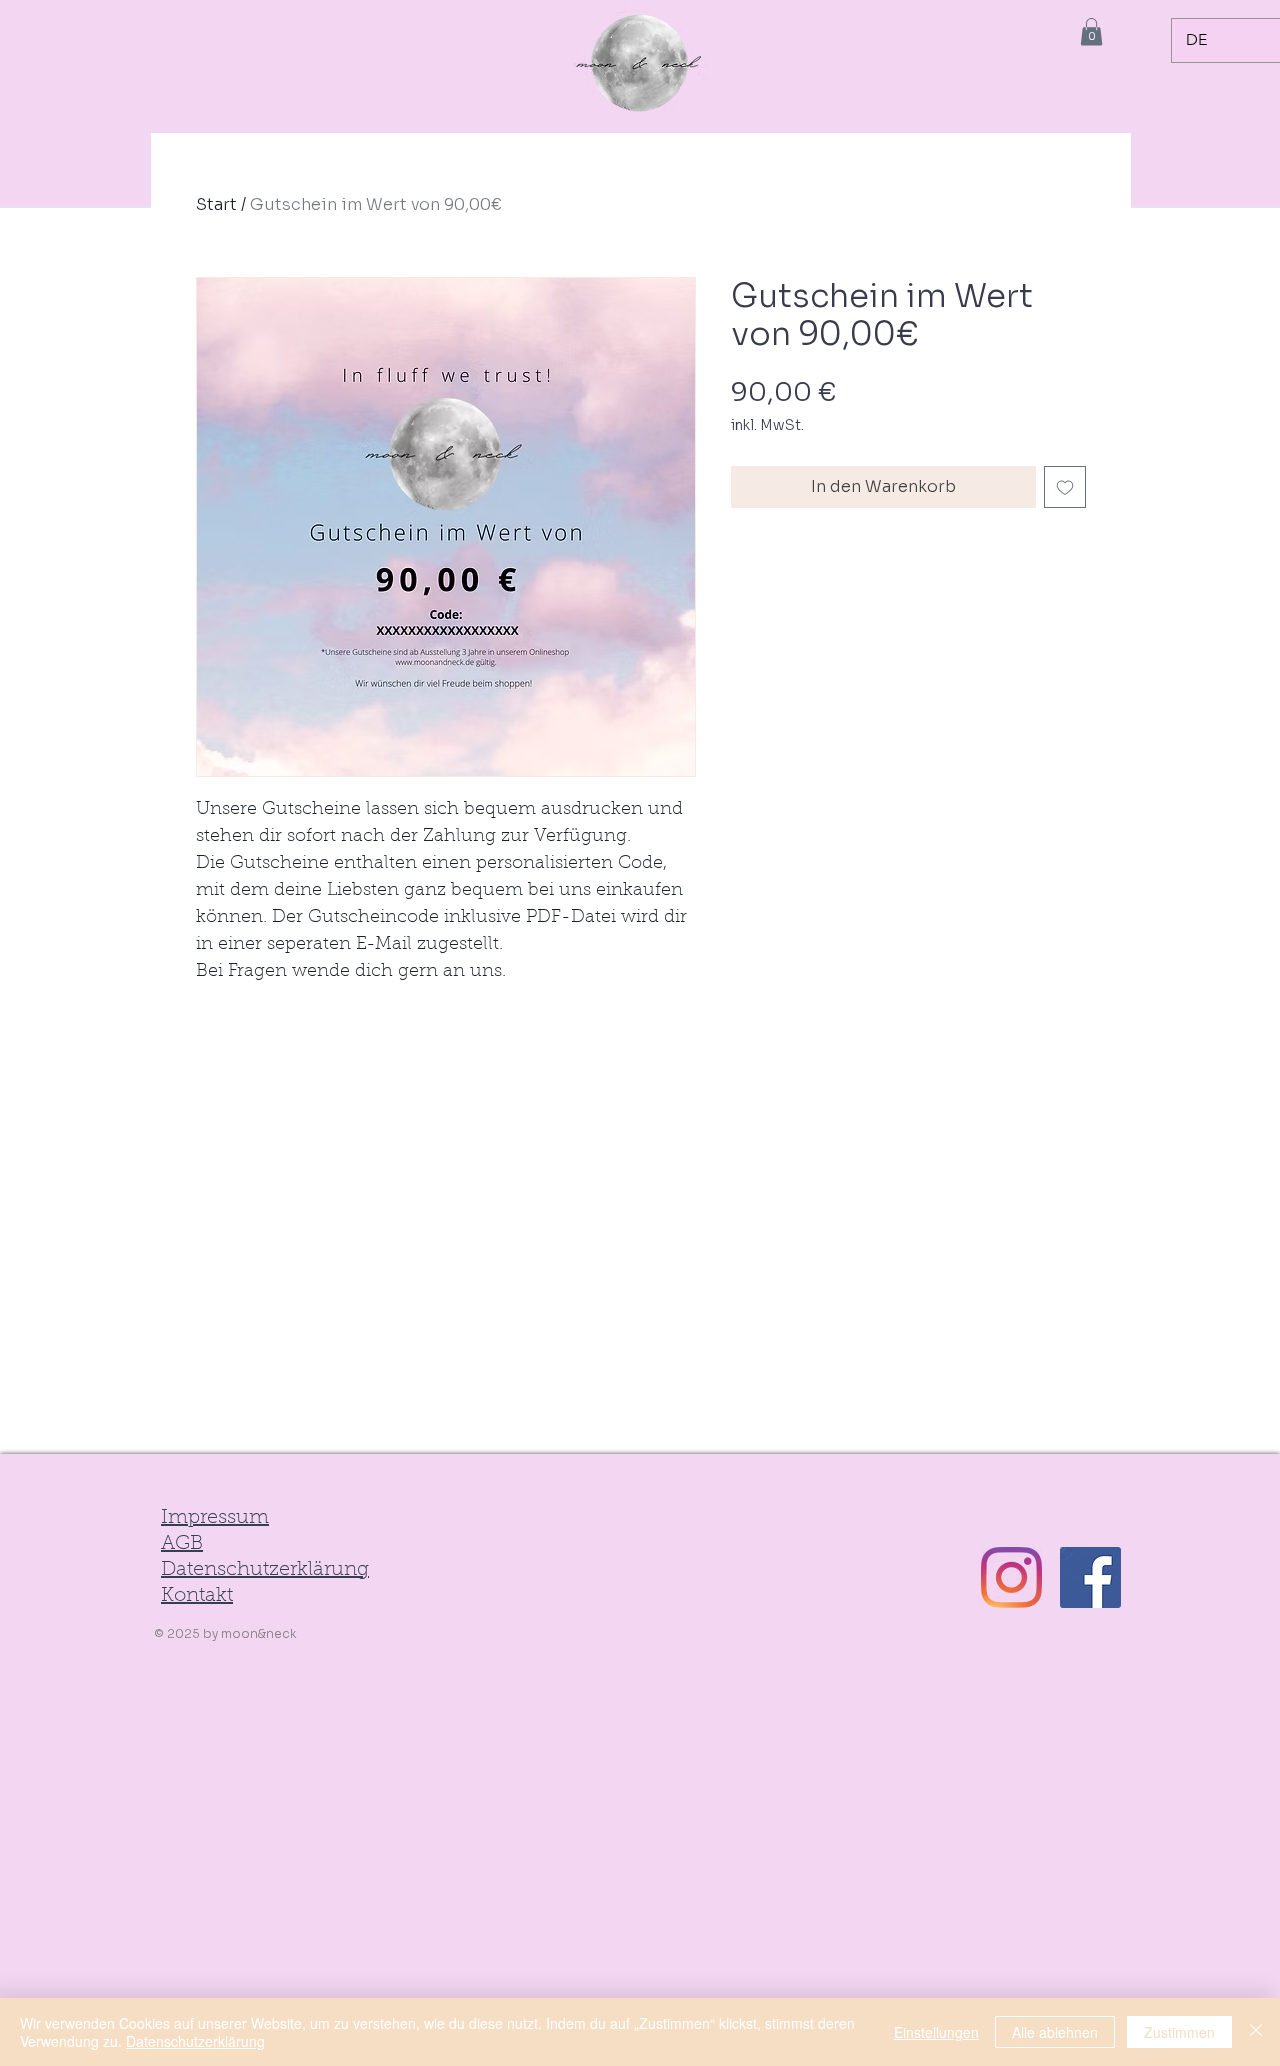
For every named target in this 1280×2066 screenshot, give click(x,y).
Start (216, 204)
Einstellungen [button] (936, 2032)
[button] (1091, 31)
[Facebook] (1090, 1577)
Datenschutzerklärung (195, 2041)
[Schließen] (1256, 2032)
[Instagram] (1011, 1577)
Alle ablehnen (1055, 2032)
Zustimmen (1179, 2032)
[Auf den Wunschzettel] (1065, 487)
